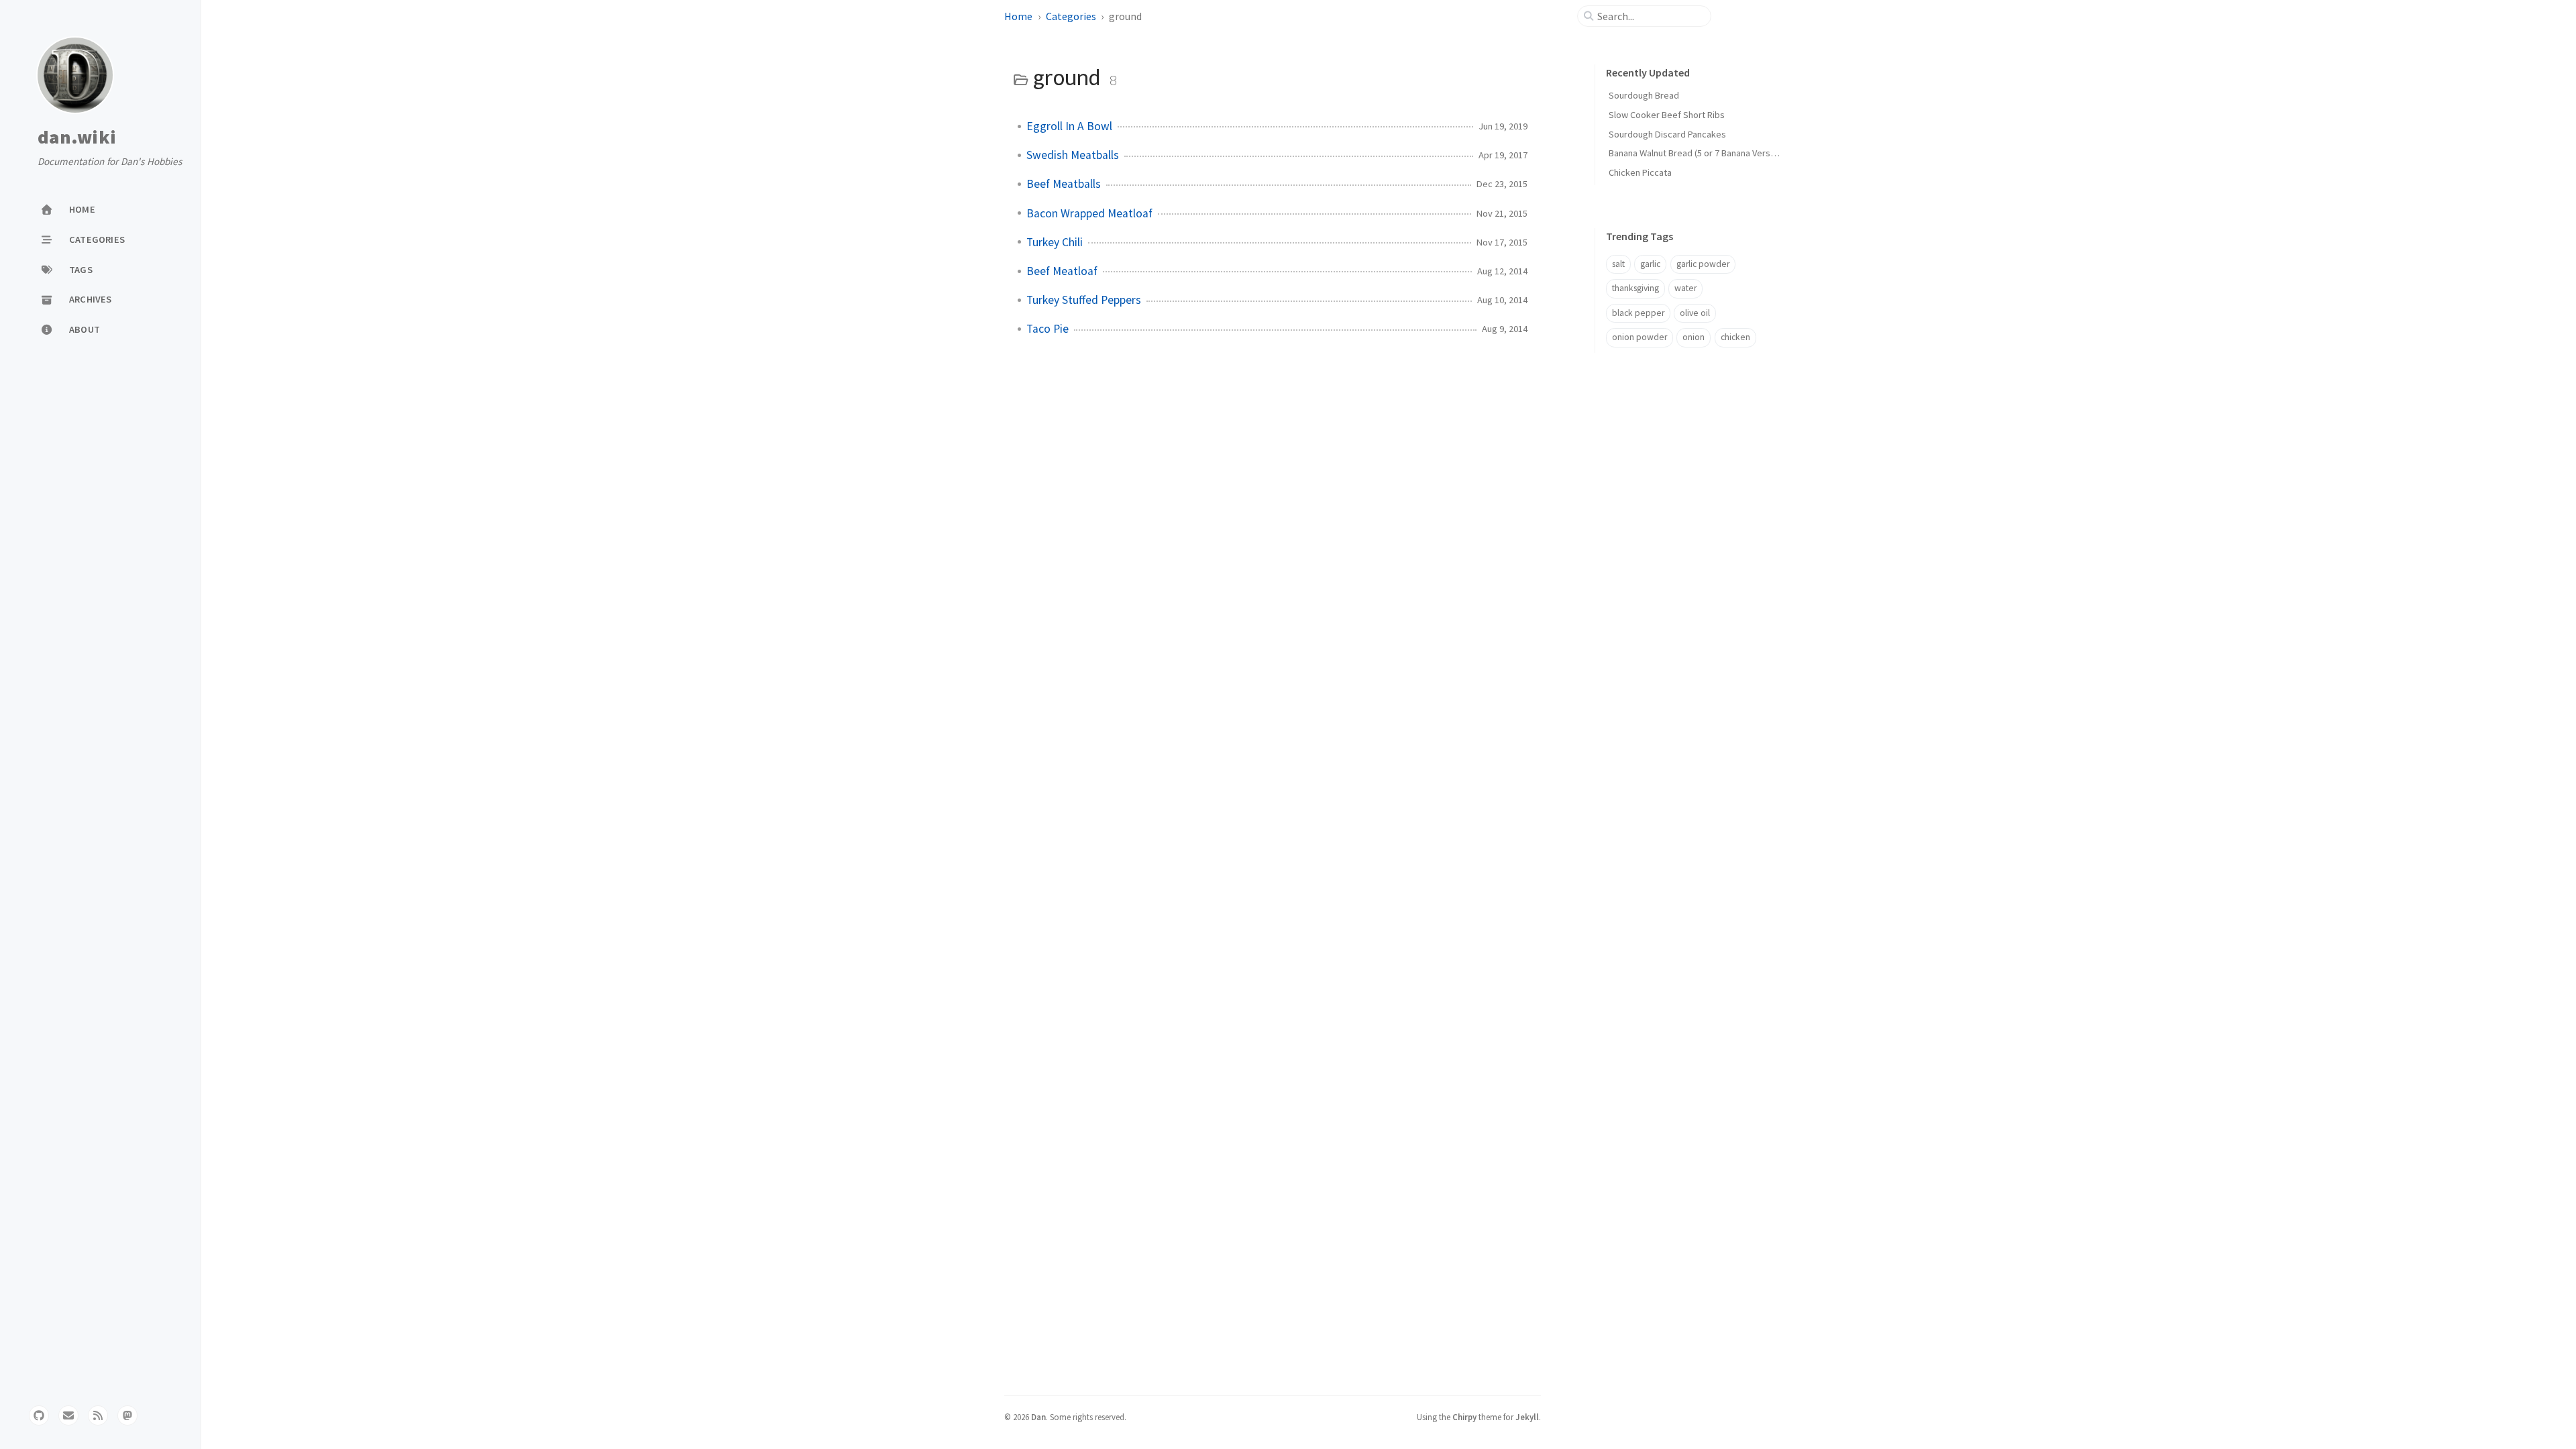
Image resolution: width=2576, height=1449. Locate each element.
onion (1694, 337)
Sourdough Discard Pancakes (1667, 134)
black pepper (1638, 313)
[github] (39, 1415)
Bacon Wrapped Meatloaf (1089, 213)
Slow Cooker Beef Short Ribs (1667, 115)
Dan (1038, 1417)
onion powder (1640, 337)
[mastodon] (127, 1415)
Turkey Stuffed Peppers (1084, 300)
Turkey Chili (1055, 242)
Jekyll (1527, 1417)
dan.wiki (77, 138)
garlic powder (1703, 264)
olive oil (1695, 313)
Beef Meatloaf (1062, 271)
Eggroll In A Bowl (1069, 126)
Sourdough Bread (1644, 95)
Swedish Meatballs (1073, 155)
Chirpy (1464, 1417)
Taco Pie (1048, 329)
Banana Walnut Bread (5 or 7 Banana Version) (1697, 153)
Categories (1071, 16)
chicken (1735, 337)
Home (1018, 16)
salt (1618, 264)
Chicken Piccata (1640, 172)
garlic (1650, 264)
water (1685, 288)
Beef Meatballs (1064, 184)
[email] (68, 1415)
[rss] (98, 1415)
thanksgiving (1635, 288)
